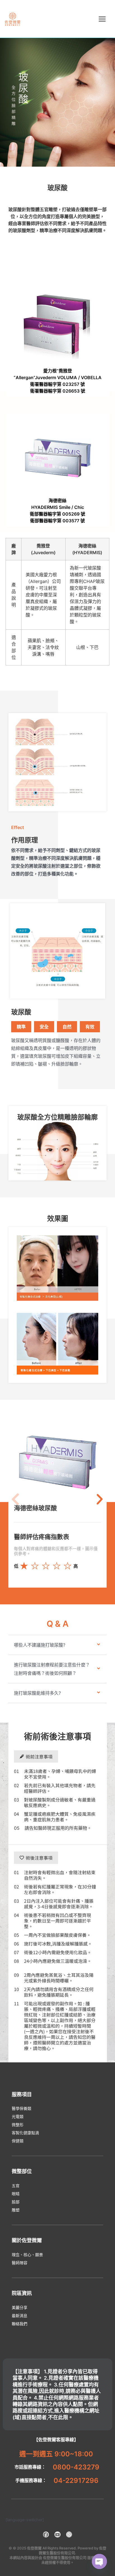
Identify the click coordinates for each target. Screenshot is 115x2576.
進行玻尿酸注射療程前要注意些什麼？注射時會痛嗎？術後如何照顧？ (52, 1669)
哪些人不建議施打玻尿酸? (40, 1645)
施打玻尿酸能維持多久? (37, 1693)
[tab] (57, 1645)
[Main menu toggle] (102, 19)
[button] (15, 1499)
